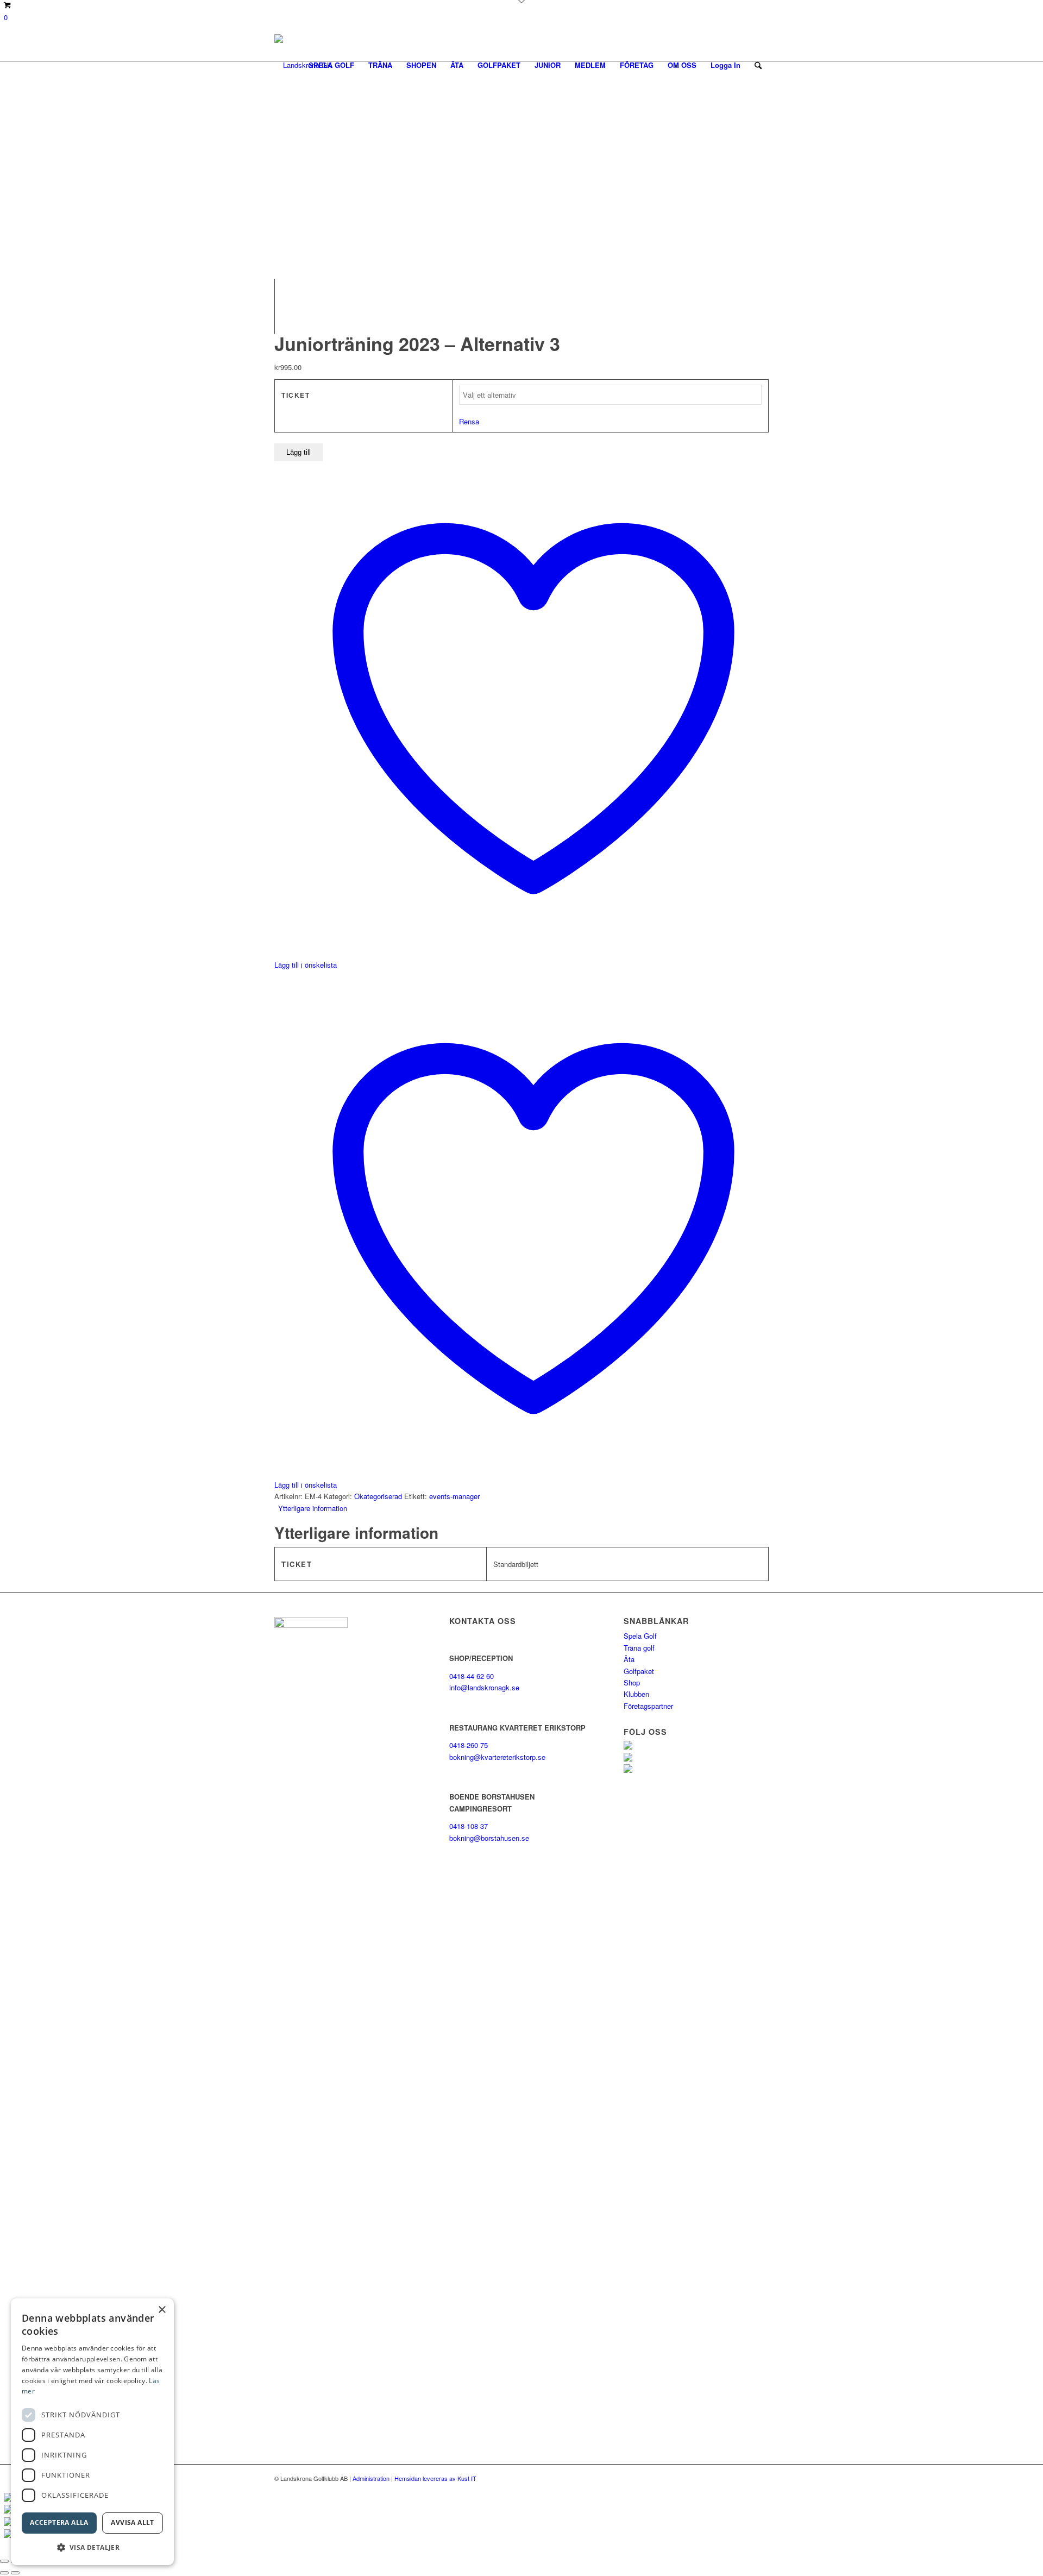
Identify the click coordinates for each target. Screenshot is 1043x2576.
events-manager (454, 1496)
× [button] (162, 2310)
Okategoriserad (378, 1496)
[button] (92, 2547)
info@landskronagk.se (484, 1687)
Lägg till (299, 452)
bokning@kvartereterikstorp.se (497, 1757)
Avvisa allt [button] (132, 2522)
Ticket (296, 395)
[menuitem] (331, 65)
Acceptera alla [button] (59, 2522)
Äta (629, 1659)
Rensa (469, 421)
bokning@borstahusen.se (489, 1838)
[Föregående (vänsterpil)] (4, 2573)
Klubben (636, 1694)
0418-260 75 (469, 1745)
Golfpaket (639, 1671)
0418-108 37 (469, 1826)
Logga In (725, 65)
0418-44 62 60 (472, 1676)
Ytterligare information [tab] (313, 1508)
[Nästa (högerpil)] (15, 2573)
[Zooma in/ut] (4, 2561)
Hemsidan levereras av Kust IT (435, 2478)
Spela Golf (640, 1636)
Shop (632, 1682)
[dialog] (92, 2432)
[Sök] (758, 65)
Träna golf (639, 1648)
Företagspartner (648, 1706)
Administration (371, 2478)
